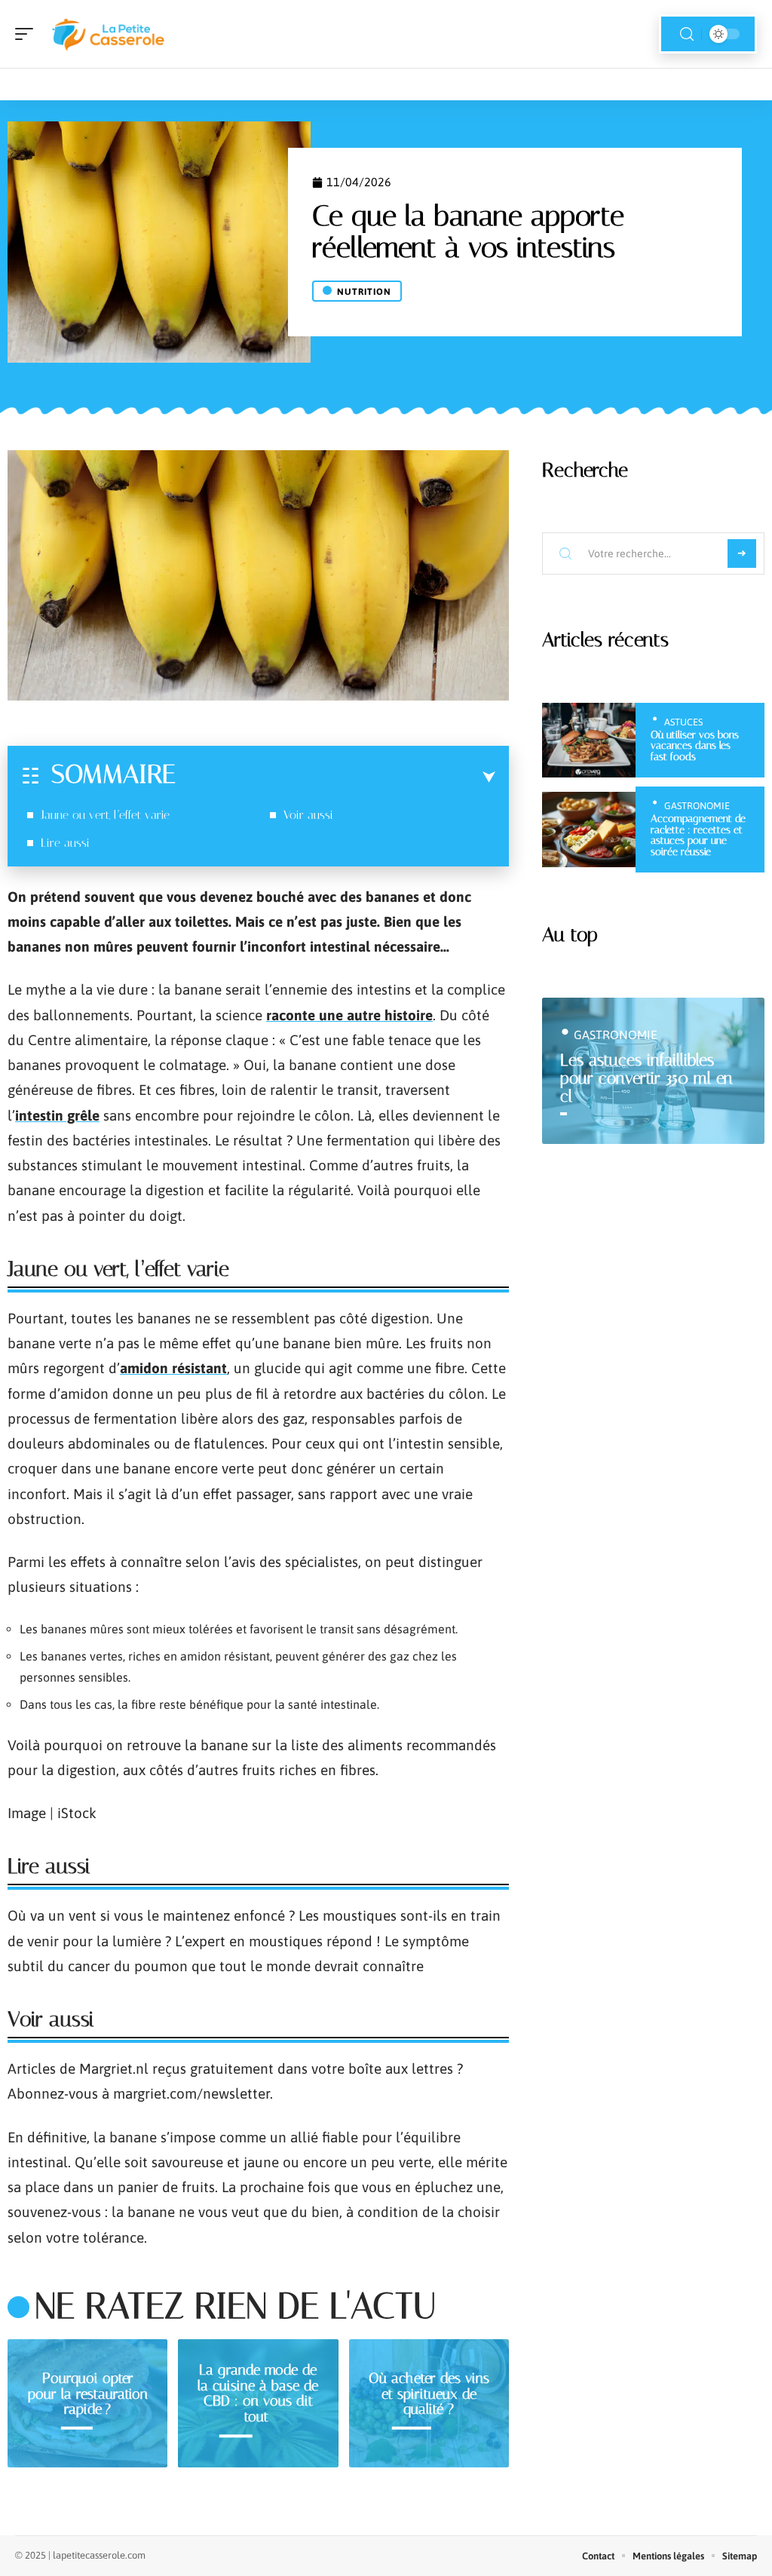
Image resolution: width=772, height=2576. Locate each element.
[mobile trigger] (28, 34)
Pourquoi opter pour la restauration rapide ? (88, 2394)
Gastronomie (697, 806)
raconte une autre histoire (349, 1015)
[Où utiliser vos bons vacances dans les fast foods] (589, 741)
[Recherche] (687, 34)
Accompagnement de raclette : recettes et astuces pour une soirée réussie (698, 835)
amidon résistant (173, 1368)
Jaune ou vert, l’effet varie (105, 815)
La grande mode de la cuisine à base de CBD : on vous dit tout (258, 2393)
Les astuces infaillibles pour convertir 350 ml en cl (646, 1078)
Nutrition (364, 292)
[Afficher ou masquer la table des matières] (335, 777)
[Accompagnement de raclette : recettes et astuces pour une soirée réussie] (589, 830)
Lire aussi (65, 843)
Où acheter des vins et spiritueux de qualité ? (429, 2394)
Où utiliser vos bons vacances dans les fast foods (695, 746)
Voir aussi (308, 815)
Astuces (683, 722)
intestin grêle (57, 1115)
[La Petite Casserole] (109, 34)
